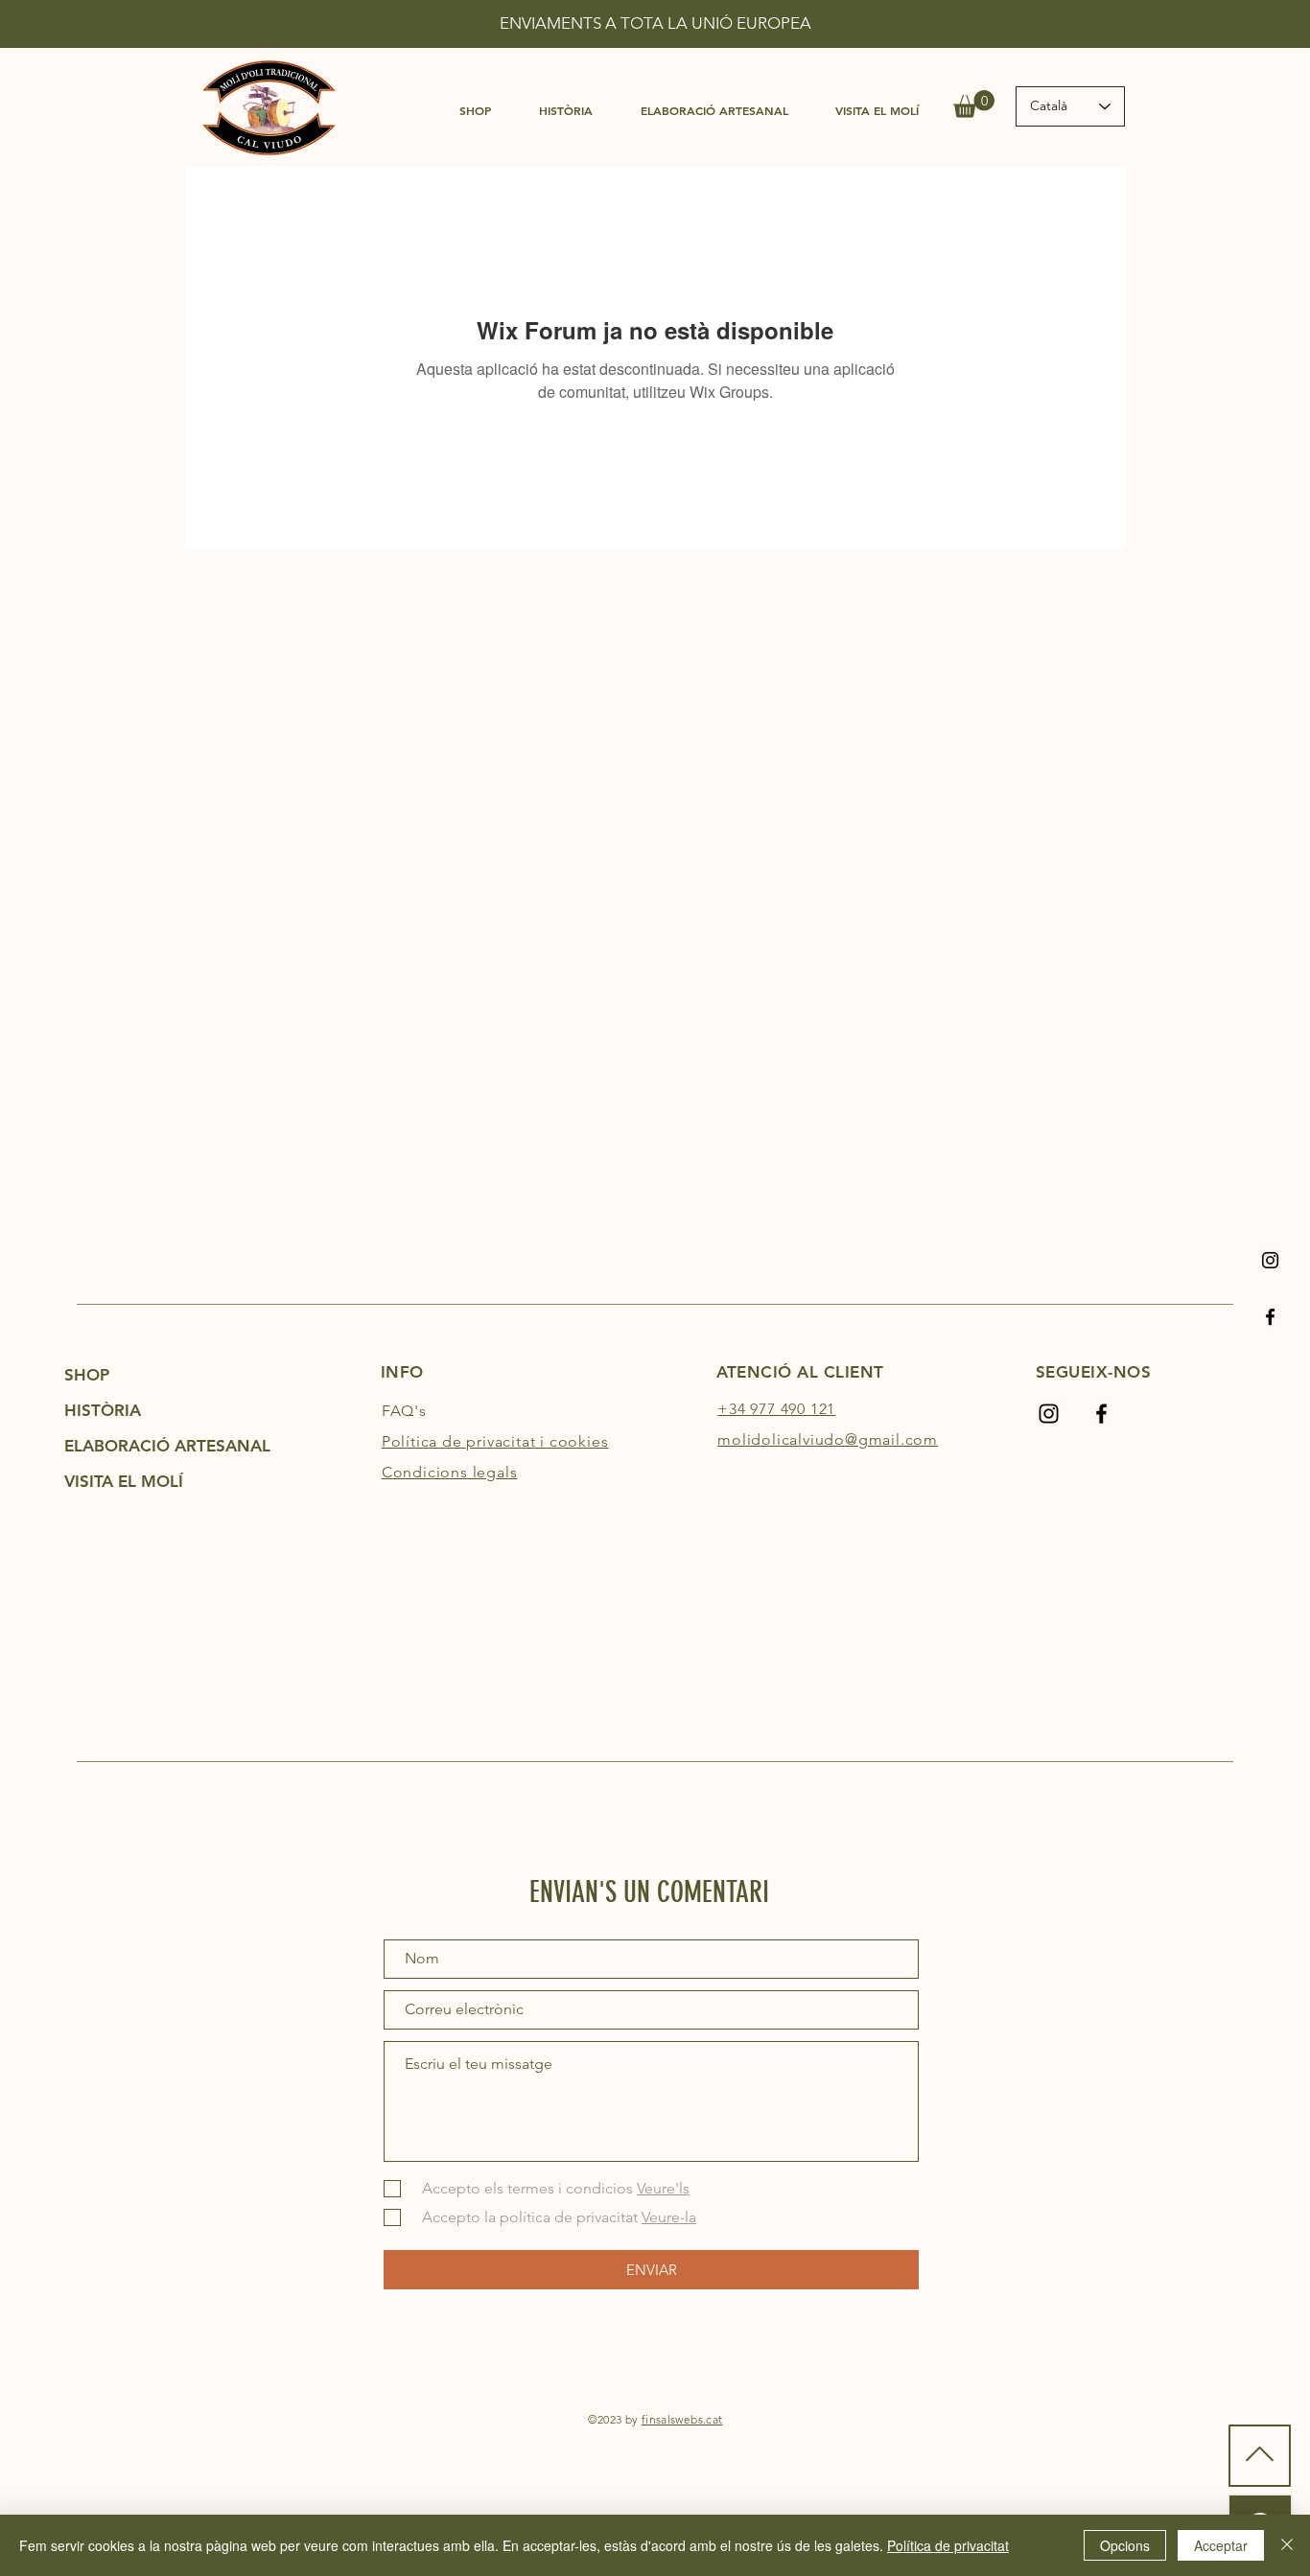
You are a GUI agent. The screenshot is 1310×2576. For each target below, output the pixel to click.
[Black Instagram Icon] (1270, 1260)
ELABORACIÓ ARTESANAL (148, 1446)
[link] (974, 104)
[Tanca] (1287, 2545)
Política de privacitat (948, 2545)
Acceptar (1221, 2545)
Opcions (1125, 2545)
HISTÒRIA (103, 1410)
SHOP (87, 1375)
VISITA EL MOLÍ (124, 1481)
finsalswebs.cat (682, 2419)
